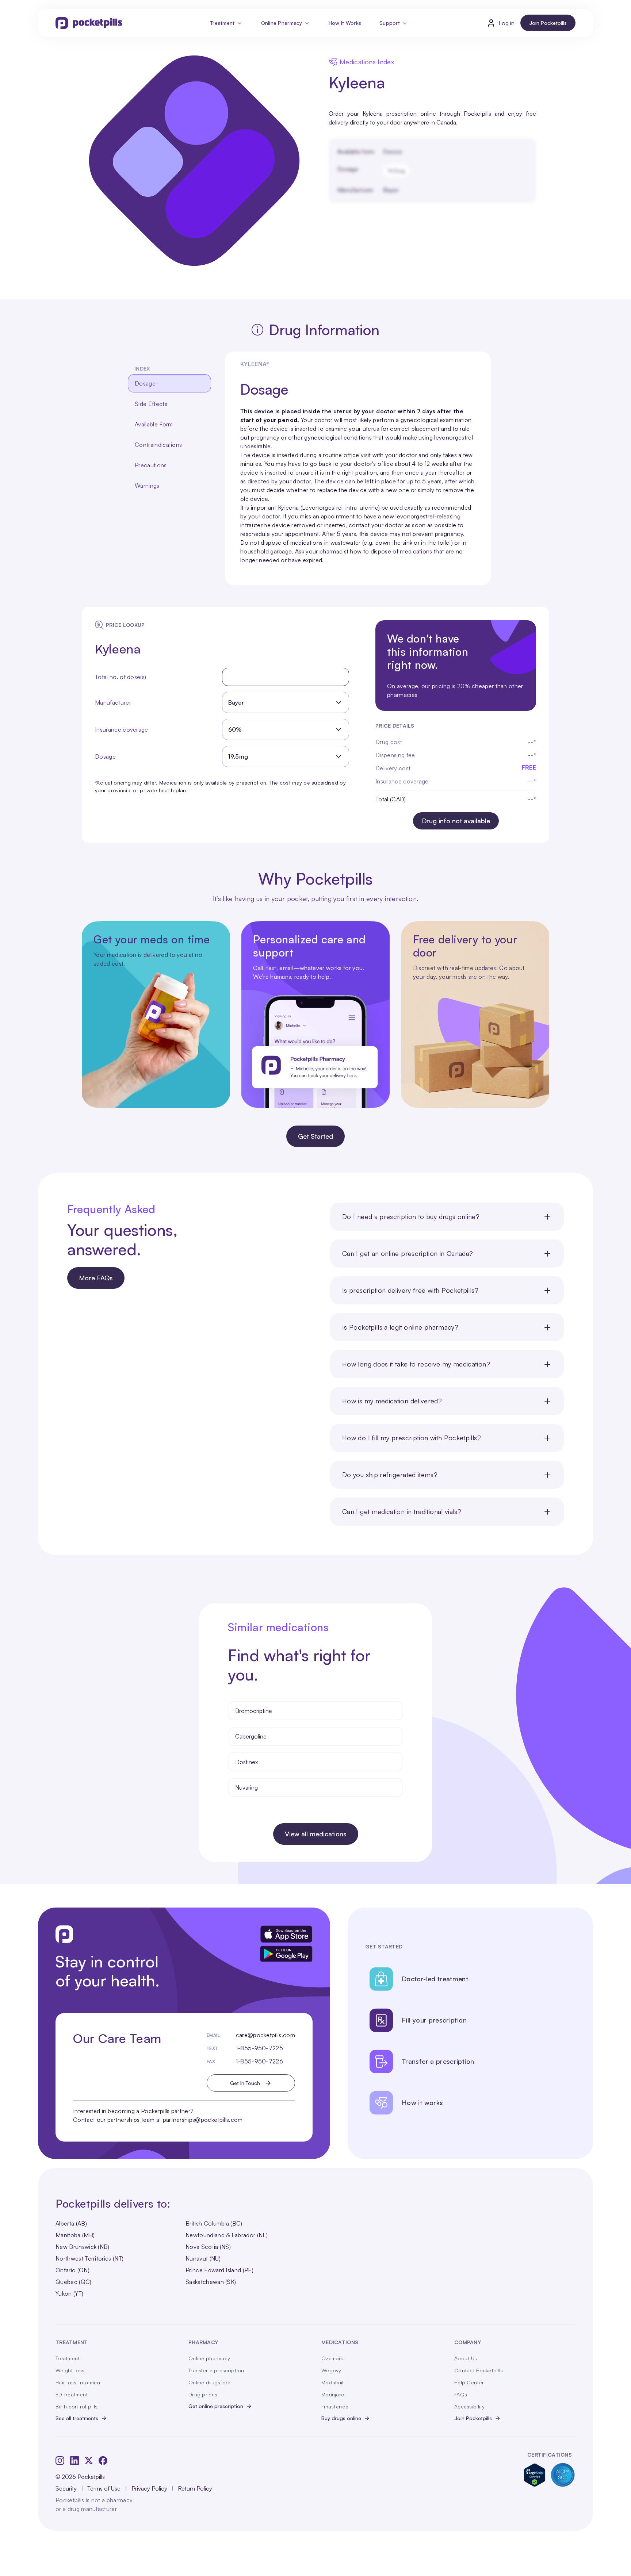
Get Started (315, 1136)
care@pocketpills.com (265, 2035)
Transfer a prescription (216, 2370)
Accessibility (470, 2406)
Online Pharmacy (282, 23)
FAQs (461, 2394)
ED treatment (72, 2394)
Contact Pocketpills (479, 2370)
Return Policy (195, 2488)
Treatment (223, 23)
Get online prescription (216, 2406)
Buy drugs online (341, 2418)
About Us (466, 2358)
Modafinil (332, 2382)
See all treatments (77, 2418)
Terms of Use (104, 2488)
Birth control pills (77, 2406)
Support (390, 23)
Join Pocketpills (548, 23)
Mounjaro (333, 2394)
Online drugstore (209, 2382)
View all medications (316, 1834)
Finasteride (335, 2406)
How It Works (345, 23)
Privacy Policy (149, 2488)
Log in (506, 23)
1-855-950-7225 (259, 2048)
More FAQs (96, 1278)
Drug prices (203, 2394)
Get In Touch (245, 2083)
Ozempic (332, 2358)
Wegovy (331, 2370)
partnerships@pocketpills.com (203, 2120)
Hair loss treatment (79, 2382)
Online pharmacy (209, 2358)
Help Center (469, 2382)
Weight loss (70, 2370)
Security (66, 2488)
